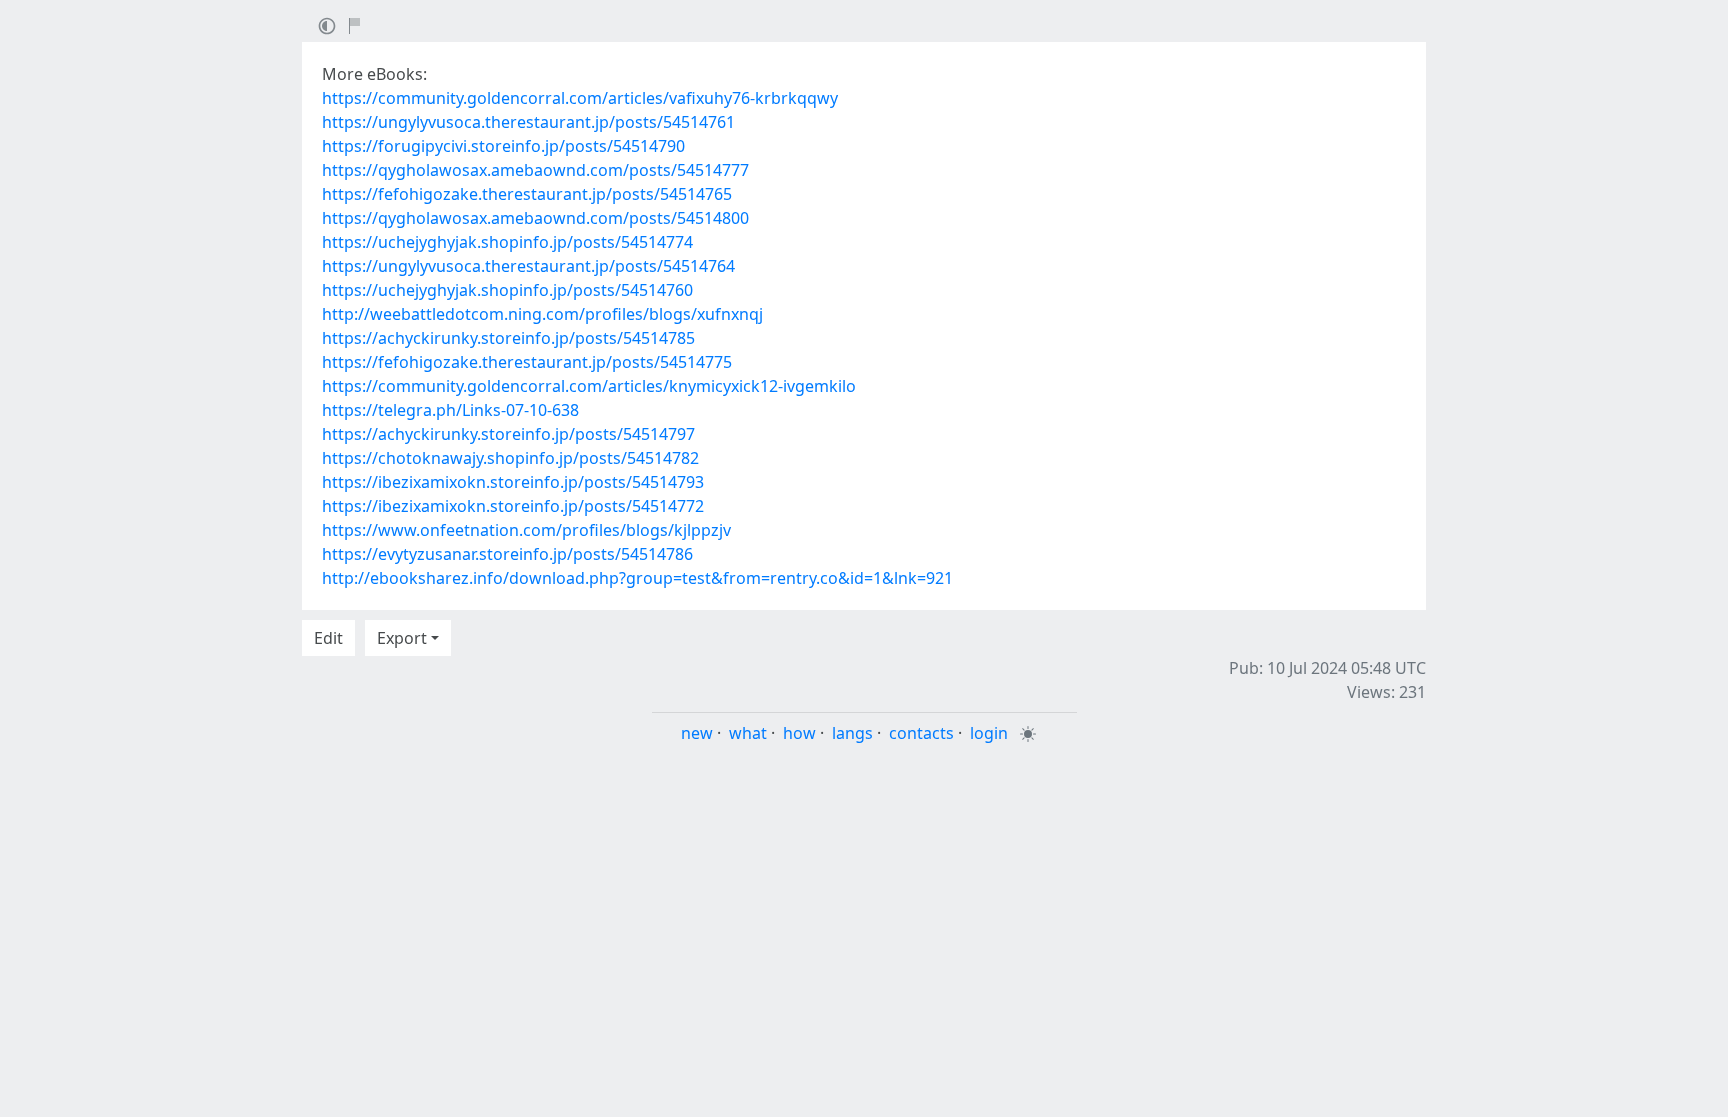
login (989, 733)
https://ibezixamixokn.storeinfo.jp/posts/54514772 (513, 506)
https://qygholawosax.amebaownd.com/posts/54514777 (535, 170)
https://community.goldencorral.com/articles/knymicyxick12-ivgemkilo (589, 386)
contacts (921, 733)
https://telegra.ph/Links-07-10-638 (450, 410)
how (799, 733)
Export (402, 638)
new (697, 733)
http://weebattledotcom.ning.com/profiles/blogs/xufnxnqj (542, 314)
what (748, 733)
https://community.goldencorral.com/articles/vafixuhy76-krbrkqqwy (580, 98)
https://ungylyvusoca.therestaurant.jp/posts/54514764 (528, 266)
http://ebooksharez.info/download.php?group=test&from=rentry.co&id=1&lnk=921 (637, 578)
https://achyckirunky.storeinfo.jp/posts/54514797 (508, 434)
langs (852, 733)
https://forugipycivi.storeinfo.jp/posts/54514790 (503, 146)
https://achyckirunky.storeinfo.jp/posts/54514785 (508, 338)
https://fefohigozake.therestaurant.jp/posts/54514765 (527, 194)
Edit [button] (328, 638)
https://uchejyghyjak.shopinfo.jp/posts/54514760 (507, 290)
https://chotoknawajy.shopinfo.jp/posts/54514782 (510, 458)
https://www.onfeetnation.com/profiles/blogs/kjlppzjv (526, 530)
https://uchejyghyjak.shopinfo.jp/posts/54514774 (507, 242)
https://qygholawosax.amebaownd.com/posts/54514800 (535, 218)
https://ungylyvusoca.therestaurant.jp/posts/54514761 (528, 122)
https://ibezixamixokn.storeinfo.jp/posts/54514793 (513, 482)
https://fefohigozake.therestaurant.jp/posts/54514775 (527, 362)
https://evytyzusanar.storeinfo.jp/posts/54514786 (507, 554)
